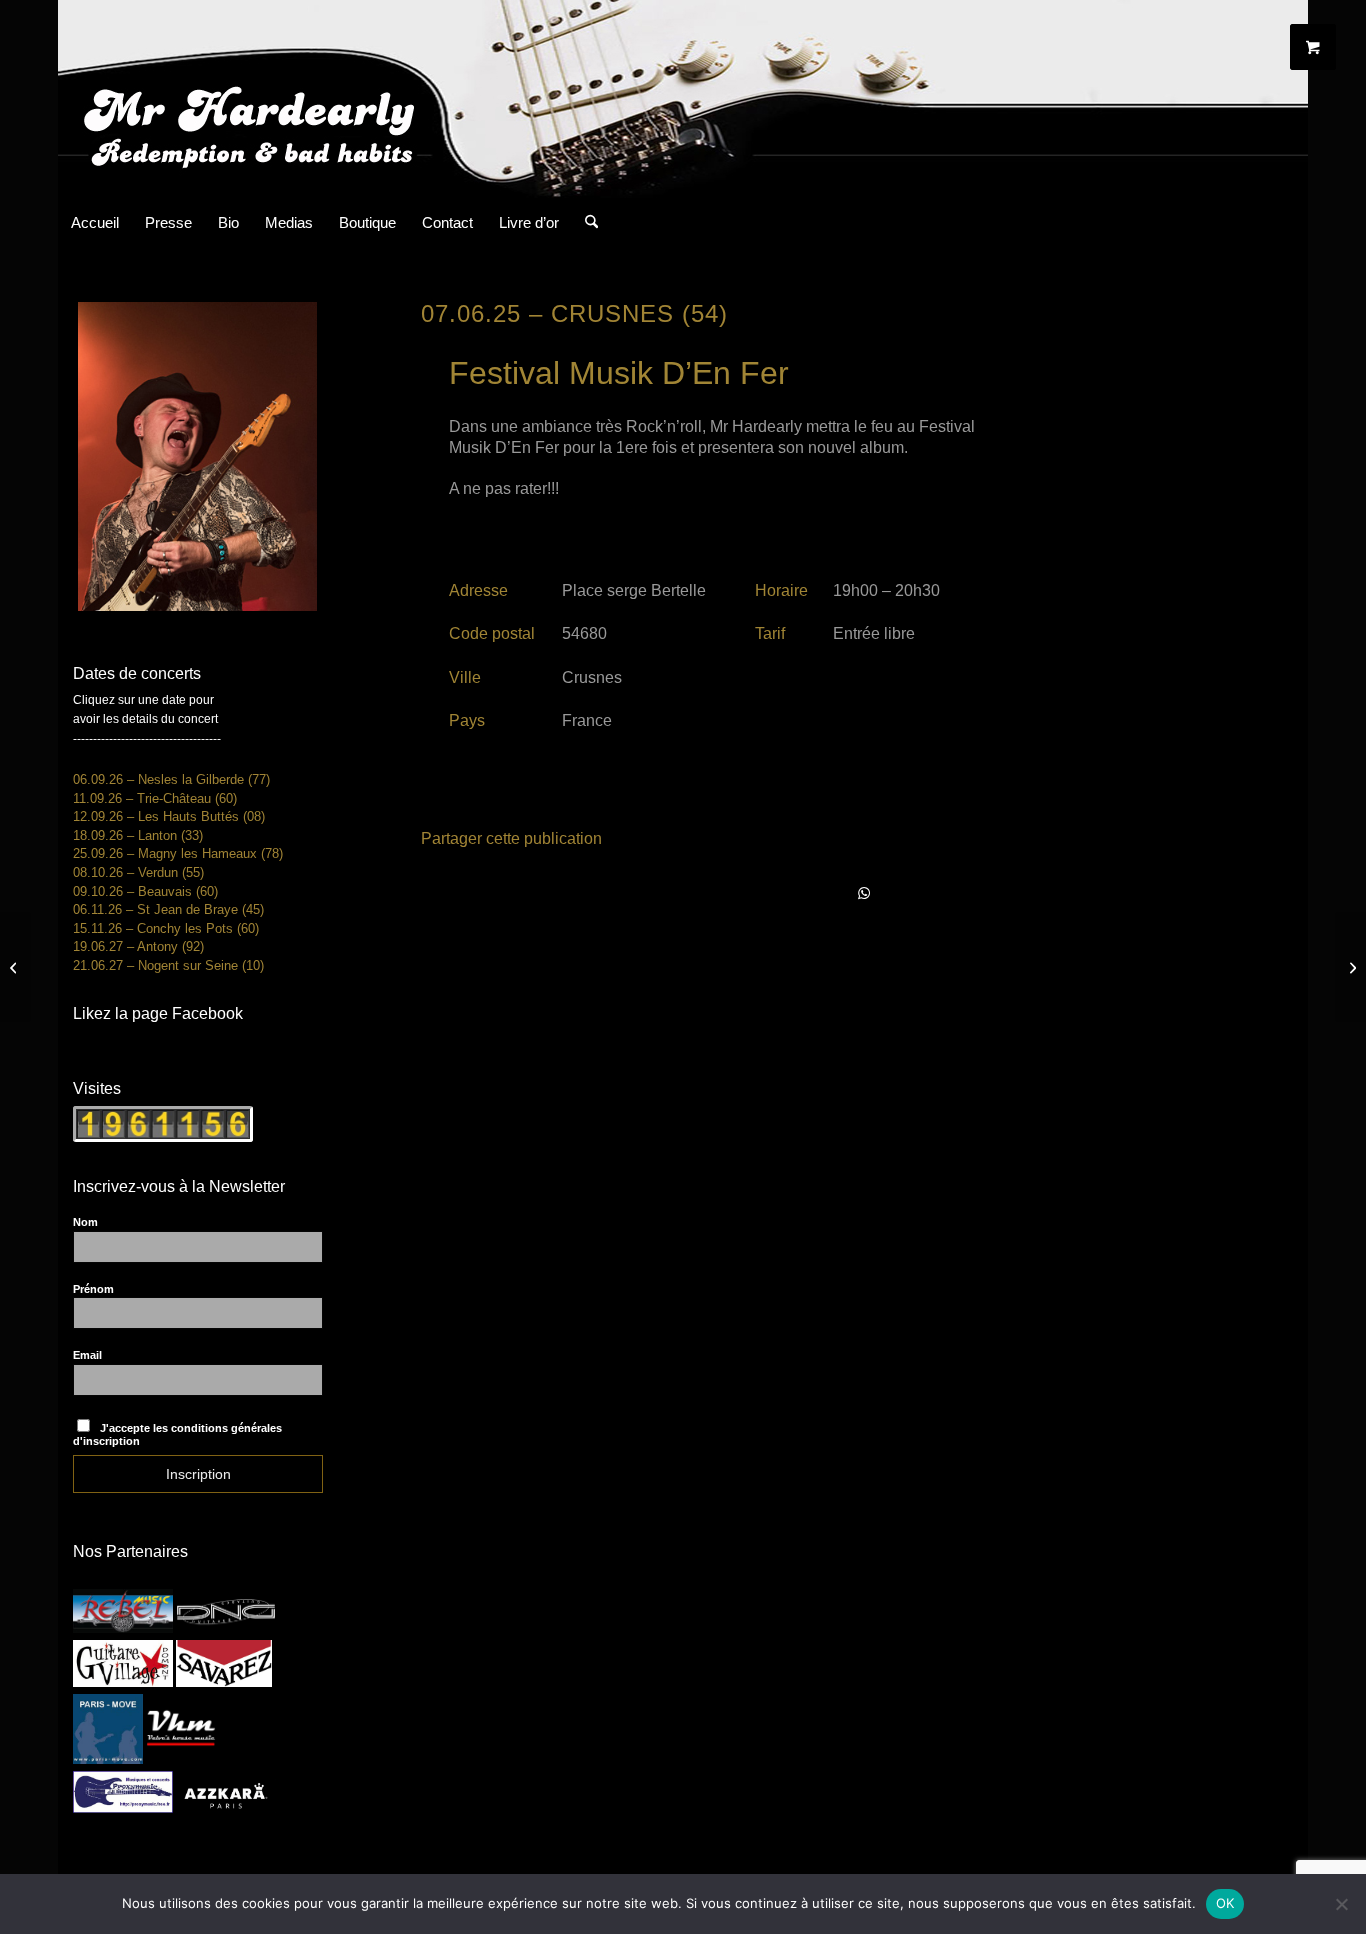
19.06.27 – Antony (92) (138, 946)
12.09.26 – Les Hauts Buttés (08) (169, 816)
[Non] (1341, 1904)
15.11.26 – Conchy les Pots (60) (166, 928)
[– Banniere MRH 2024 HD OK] (683, 99)
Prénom (93, 1289)
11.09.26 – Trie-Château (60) (155, 798)
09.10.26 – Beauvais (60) (145, 891)
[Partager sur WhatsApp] (865, 894)
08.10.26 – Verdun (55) (138, 872)
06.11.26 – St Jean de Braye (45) (168, 909)
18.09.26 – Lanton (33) (138, 835)
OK (1225, 1903)
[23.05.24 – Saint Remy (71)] (15, 967)
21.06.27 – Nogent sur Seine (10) (168, 965)
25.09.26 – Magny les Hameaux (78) (178, 853)
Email (87, 1355)
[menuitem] (95, 223)
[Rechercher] (585, 223)
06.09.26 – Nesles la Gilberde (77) (171, 779)
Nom (85, 1222)
